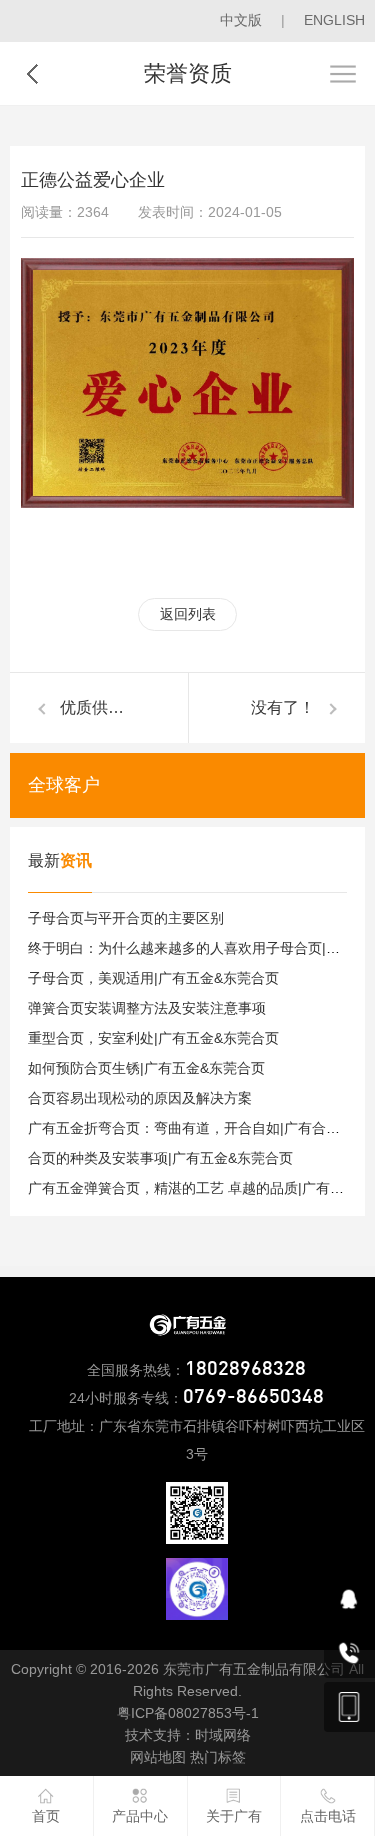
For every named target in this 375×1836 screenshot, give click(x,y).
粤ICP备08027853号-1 (188, 1713)
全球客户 (64, 785)
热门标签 (218, 1757)
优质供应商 (100, 707)
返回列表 (188, 614)
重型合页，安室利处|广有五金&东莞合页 (153, 1038)
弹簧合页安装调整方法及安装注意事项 (147, 1008)
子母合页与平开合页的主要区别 (126, 918)
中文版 (241, 20)
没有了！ (283, 707)
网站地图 (158, 1757)
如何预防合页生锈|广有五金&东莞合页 (146, 1068)
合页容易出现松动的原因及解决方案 (140, 1098)
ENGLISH (334, 20)
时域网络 (223, 1735)
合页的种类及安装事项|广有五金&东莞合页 (160, 1158)
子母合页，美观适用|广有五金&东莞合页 (153, 978)
